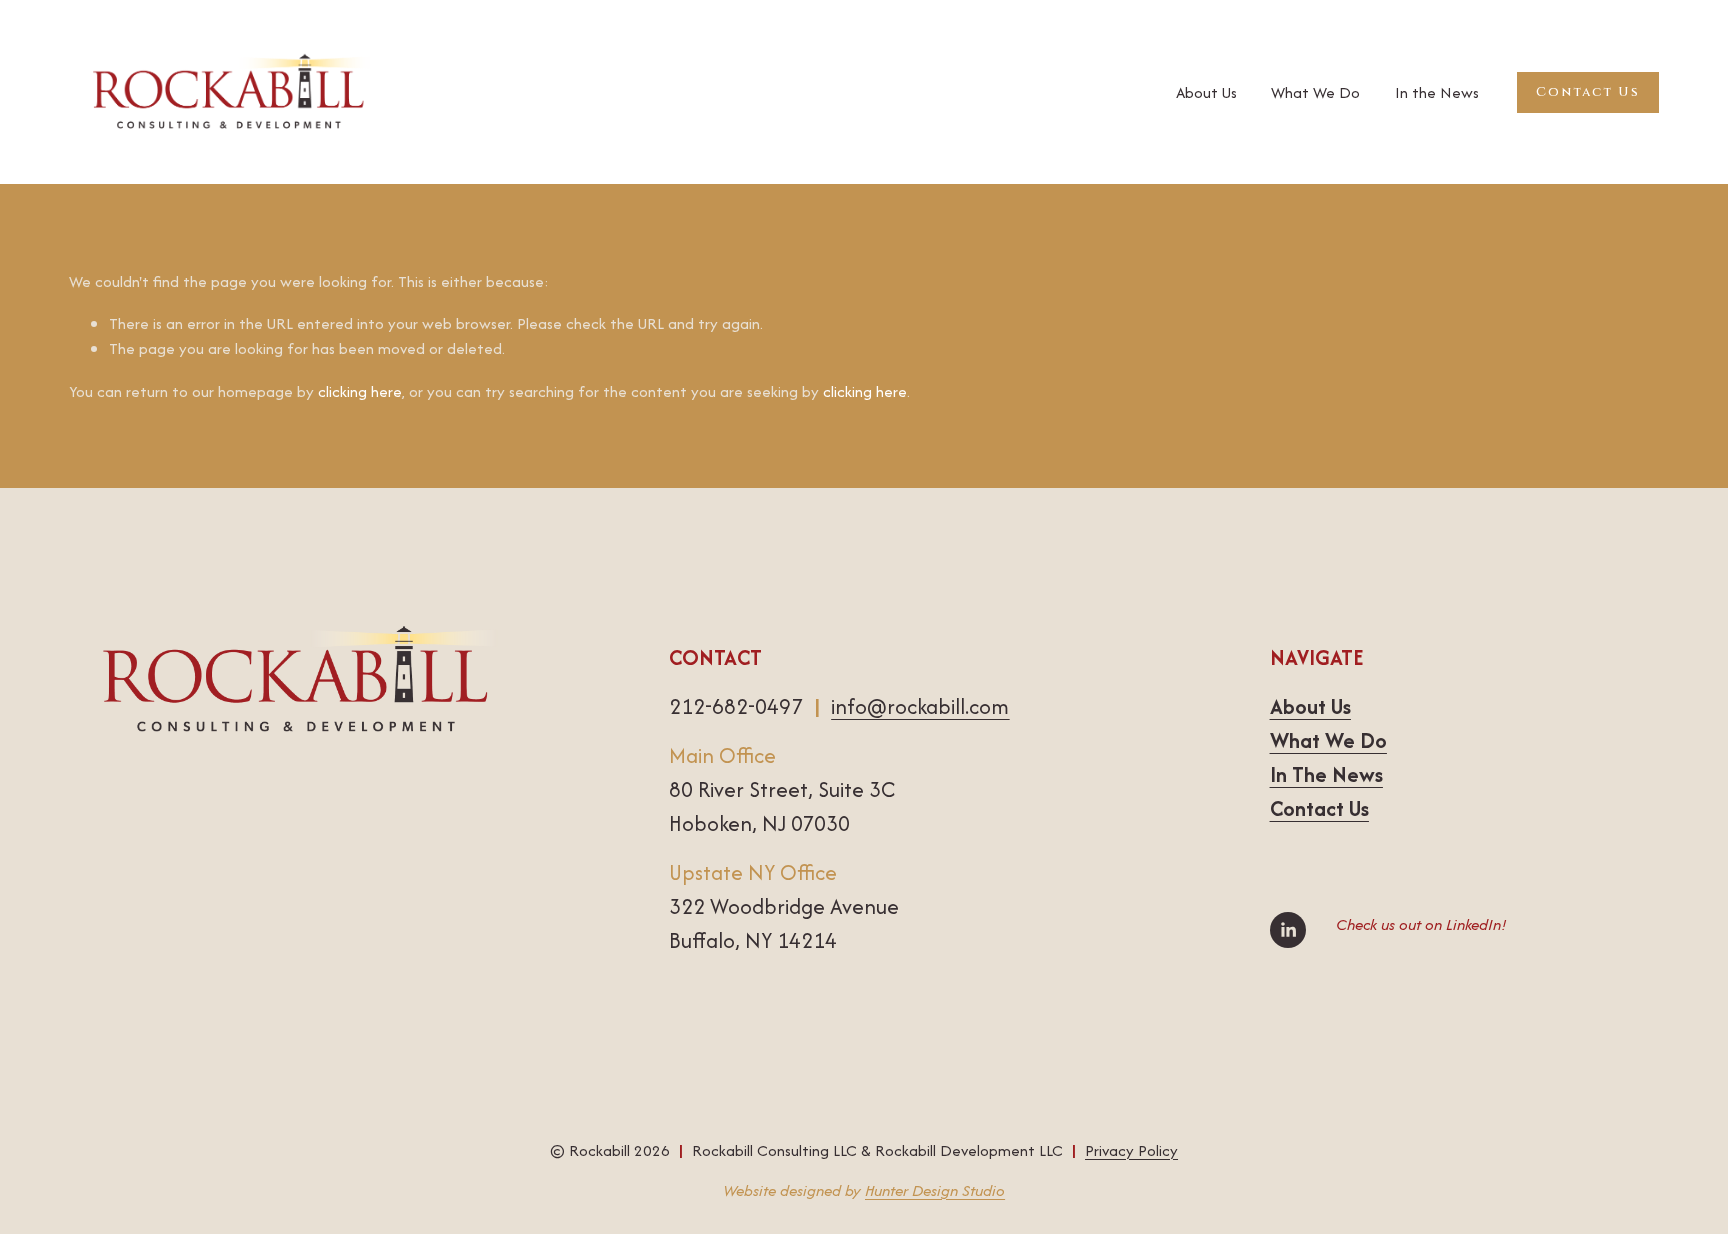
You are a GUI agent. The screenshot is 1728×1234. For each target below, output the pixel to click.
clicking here (360, 391)
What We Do (1315, 92)
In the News (1437, 92)
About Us (1206, 92)
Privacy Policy (1131, 1150)
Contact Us (1587, 92)
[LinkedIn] (1288, 930)
